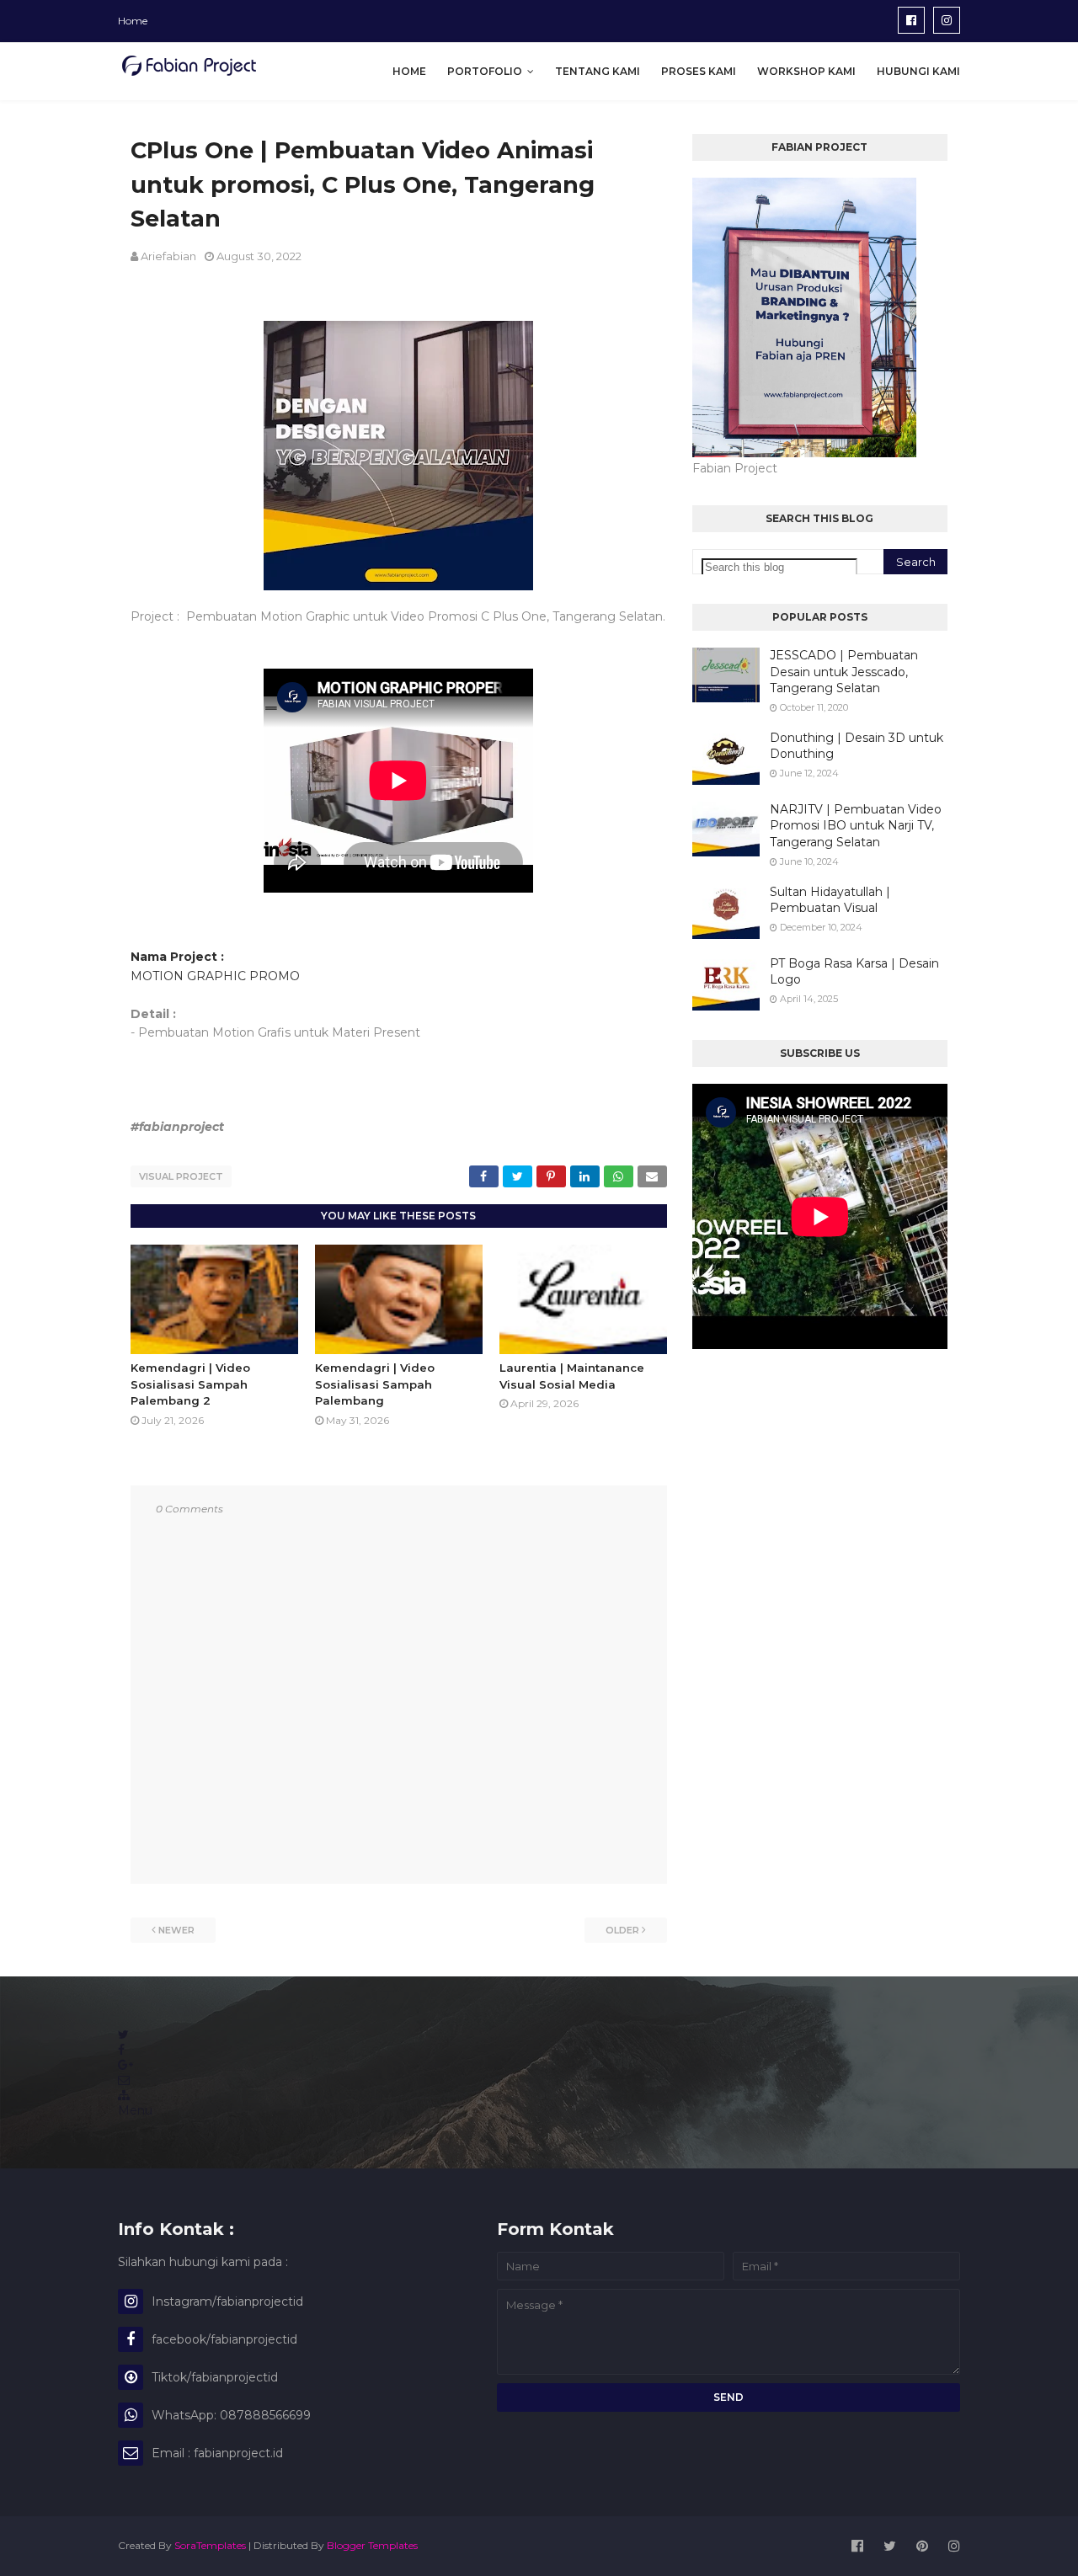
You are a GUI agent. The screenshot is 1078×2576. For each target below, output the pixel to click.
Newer (176, 1930)
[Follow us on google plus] (125, 2065)
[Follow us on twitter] (123, 2035)
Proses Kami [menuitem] (699, 71)
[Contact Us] (124, 2080)
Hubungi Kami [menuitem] (918, 71)
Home (133, 21)
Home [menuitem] (409, 71)
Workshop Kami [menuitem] (806, 71)
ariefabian (168, 256)
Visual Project (181, 1176)
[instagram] (947, 20)
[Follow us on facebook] (121, 2050)
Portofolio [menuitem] (485, 71)
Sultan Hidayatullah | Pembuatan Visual (830, 900)
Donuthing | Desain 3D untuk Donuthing (857, 746)
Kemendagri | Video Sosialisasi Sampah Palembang (375, 1384)
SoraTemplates (210, 2545)
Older (622, 1930)
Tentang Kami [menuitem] (598, 71)
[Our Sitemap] (124, 2095)
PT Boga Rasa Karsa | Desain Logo (854, 972)
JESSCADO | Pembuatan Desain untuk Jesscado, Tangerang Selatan (844, 672)
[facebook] (911, 20)
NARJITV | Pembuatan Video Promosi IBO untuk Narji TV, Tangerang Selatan (856, 826)
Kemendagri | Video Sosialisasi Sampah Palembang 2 (190, 1384)
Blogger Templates (372, 2545)
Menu (135, 2110)
